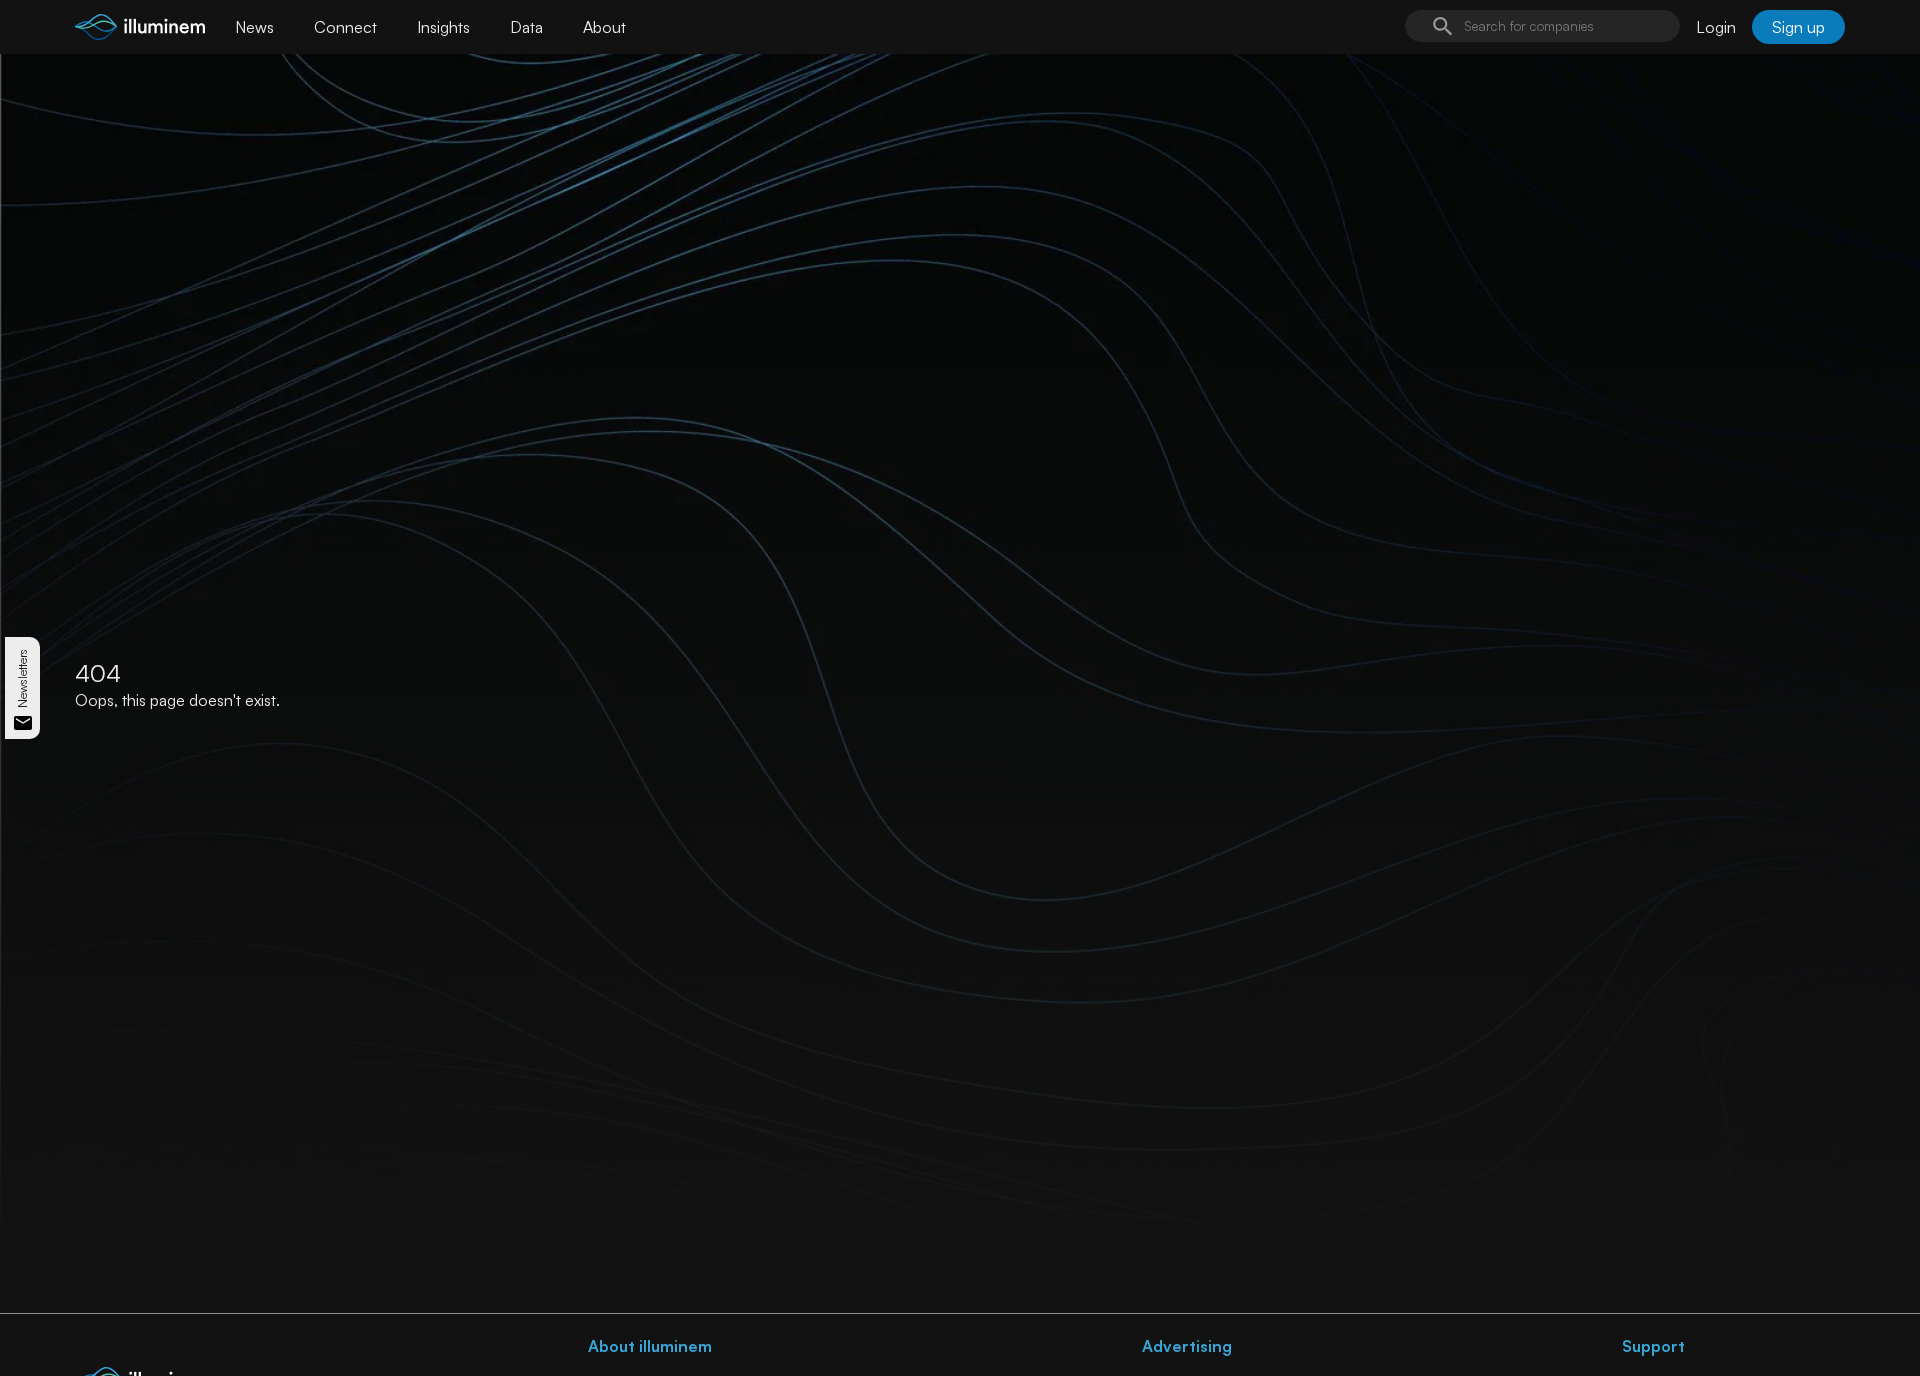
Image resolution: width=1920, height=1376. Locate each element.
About (604, 27)
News (254, 27)
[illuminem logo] (140, 29)
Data (526, 27)
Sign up (1798, 27)
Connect (345, 27)
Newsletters (22, 678)
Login (1716, 27)
